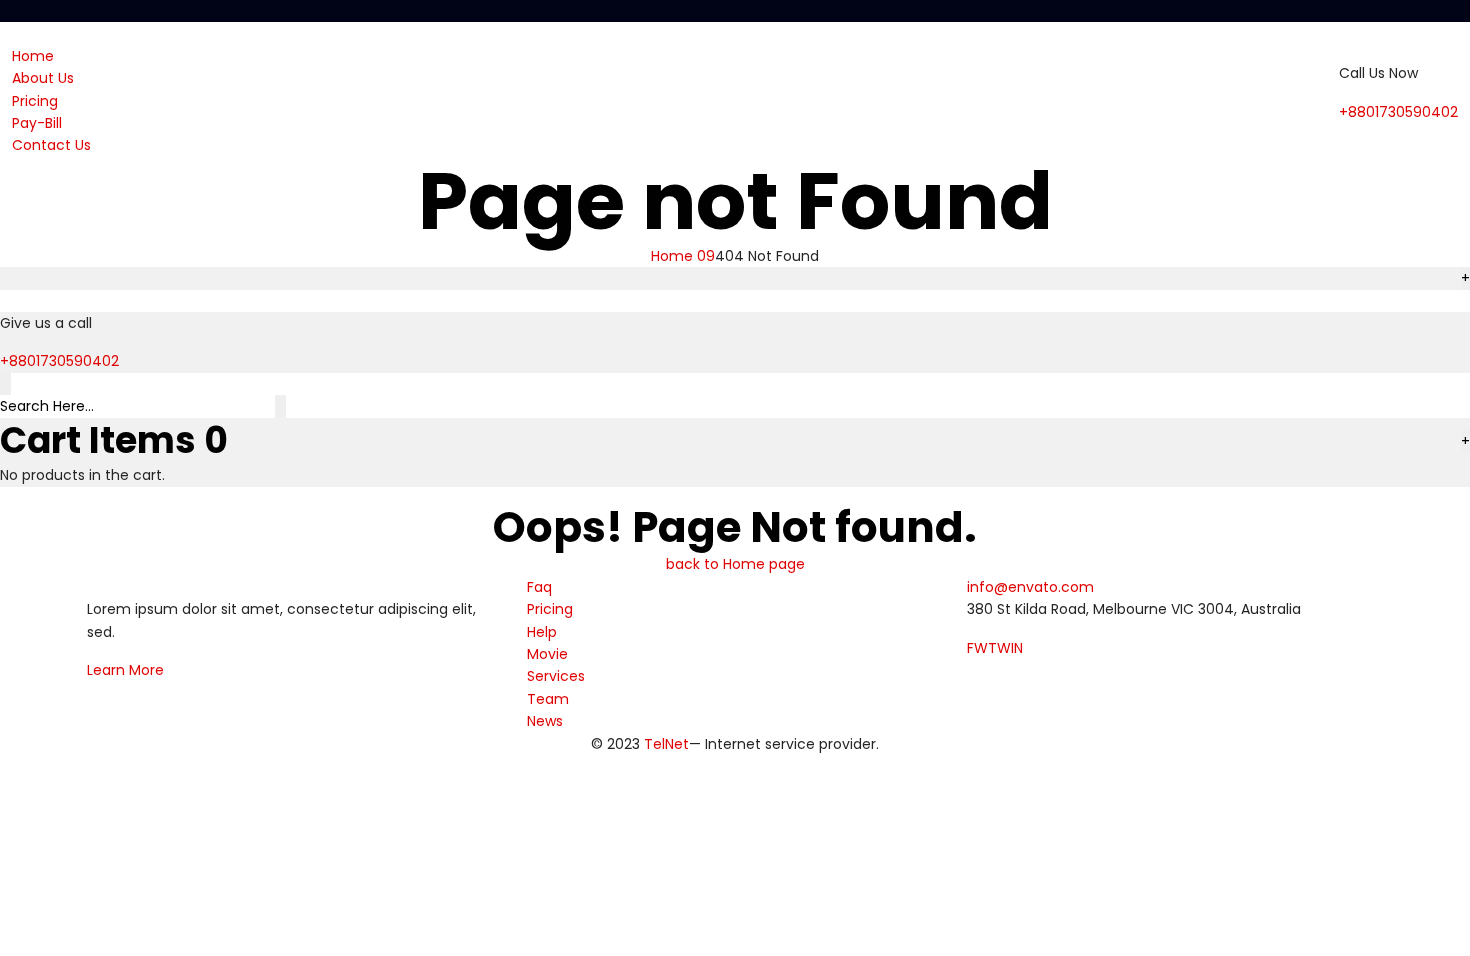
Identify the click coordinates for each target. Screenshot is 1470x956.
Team (548, 699)
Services (556, 676)
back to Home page (735, 564)
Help (542, 632)
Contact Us (51, 145)
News (545, 721)
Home (33, 56)
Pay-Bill (37, 123)
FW (977, 648)
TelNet (666, 744)
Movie (547, 654)
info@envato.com (1030, 587)
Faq (539, 587)
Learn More (125, 670)
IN (1017, 648)
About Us (43, 78)
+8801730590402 (1398, 112)
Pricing (35, 101)
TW (999, 648)
